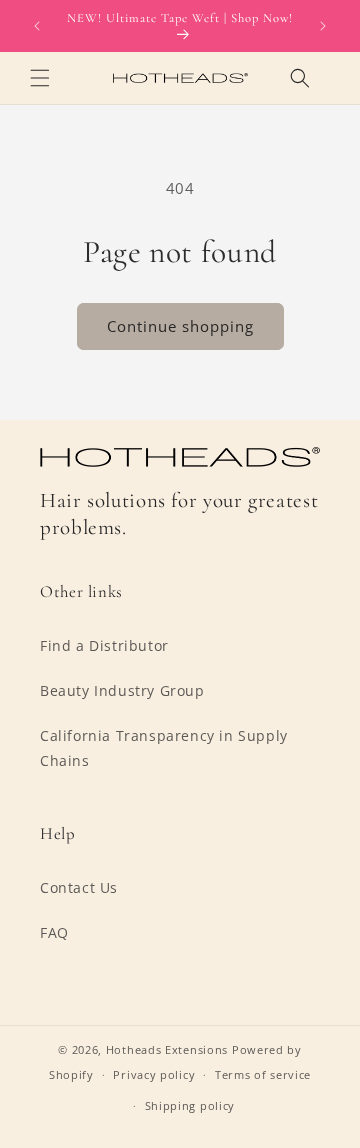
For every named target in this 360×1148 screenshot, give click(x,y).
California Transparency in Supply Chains (164, 748)
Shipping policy (190, 1105)
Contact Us (79, 887)
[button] (40, 78)
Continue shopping (180, 326)
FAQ (54, 932)
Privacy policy (154, 1074)
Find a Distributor (104, 645)
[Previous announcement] (37, 26)
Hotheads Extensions (167, 1049)
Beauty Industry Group (122, 690)
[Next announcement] (323, 26)
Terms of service (263, 1074)
